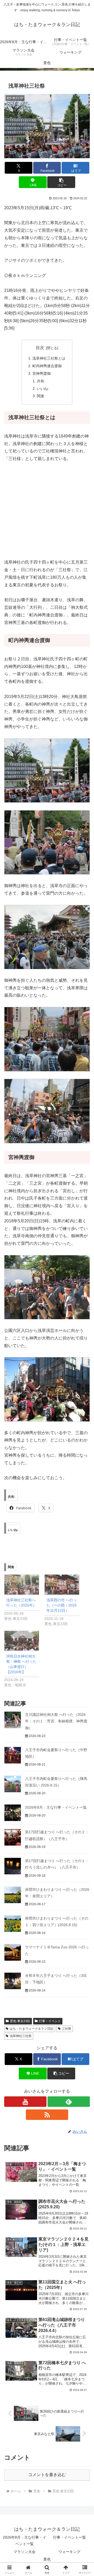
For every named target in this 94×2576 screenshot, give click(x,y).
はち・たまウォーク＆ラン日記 (32, 2029)
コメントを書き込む (47, 2475)
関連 (40, 396)
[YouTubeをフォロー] (25, 2102)
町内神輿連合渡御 (47, 366)
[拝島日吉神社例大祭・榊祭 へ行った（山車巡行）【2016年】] (22, 1641)
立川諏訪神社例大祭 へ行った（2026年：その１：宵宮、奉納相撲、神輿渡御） (56, 1721)
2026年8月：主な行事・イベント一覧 (56, 1807)
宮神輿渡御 (42, 373)
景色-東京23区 (20, 2021)
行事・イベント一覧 (69, 2537)
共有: (41, 381)
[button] (61, 182)
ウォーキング (69, 2552)
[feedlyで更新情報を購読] (69, 2102)
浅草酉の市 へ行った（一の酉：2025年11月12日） (62, 1605)
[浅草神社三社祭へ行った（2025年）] (22, 1584)
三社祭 (67, 2029)
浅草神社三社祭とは (49, 358)
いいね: (43, 389)
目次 (40, 348)
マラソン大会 (25, 2552)
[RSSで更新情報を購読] (47, 2115)
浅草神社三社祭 (21, 2036)
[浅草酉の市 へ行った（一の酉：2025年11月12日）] (62, 1584)
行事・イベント (50, 2021)
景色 (47, 2559)
